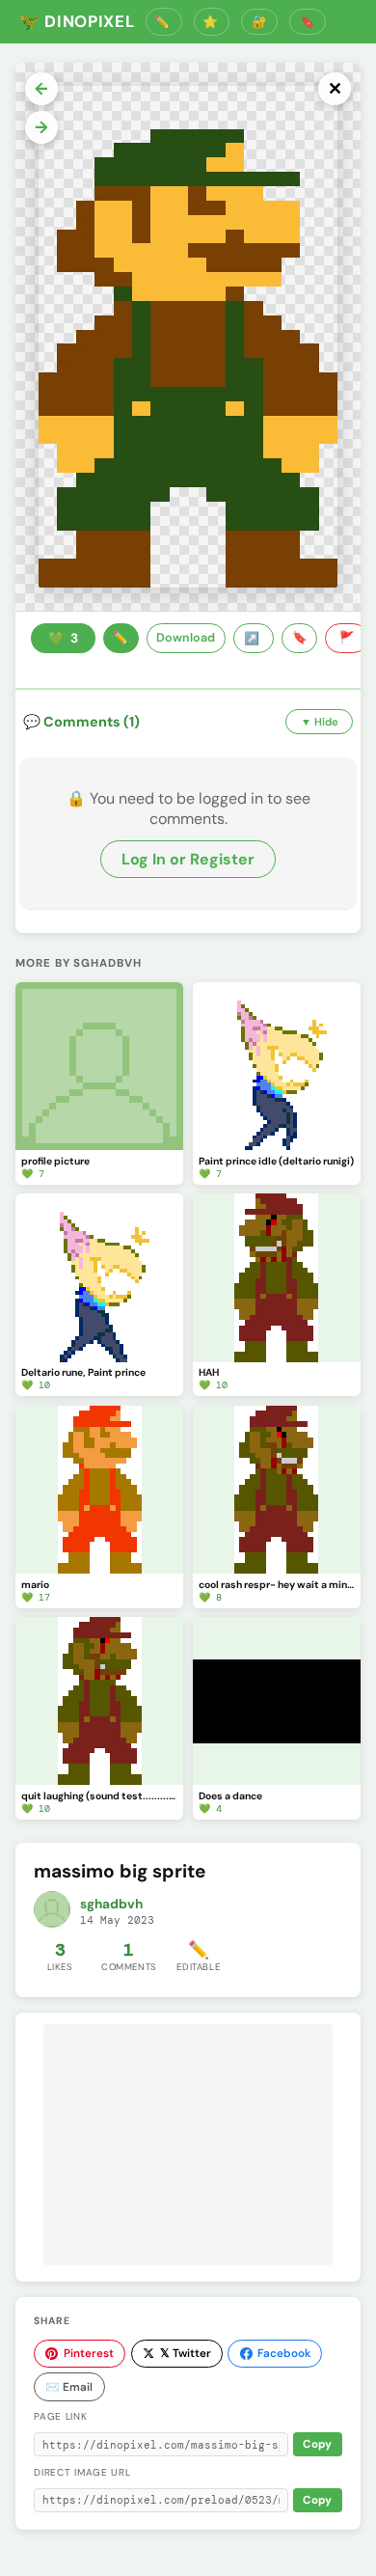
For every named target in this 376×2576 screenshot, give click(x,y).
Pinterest (89, 2353)
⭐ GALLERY (212, 22)
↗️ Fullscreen (254, 639)
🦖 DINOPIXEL (77, 21)
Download (186, 638)
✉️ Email (69, 2387)
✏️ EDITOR (164, 22)
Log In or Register (188, 859)
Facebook (284, 2353)
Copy (317, 2444)
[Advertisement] (188, 2145)
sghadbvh (111, 1904)
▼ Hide (320, 722)
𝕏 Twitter (186, 2353)
